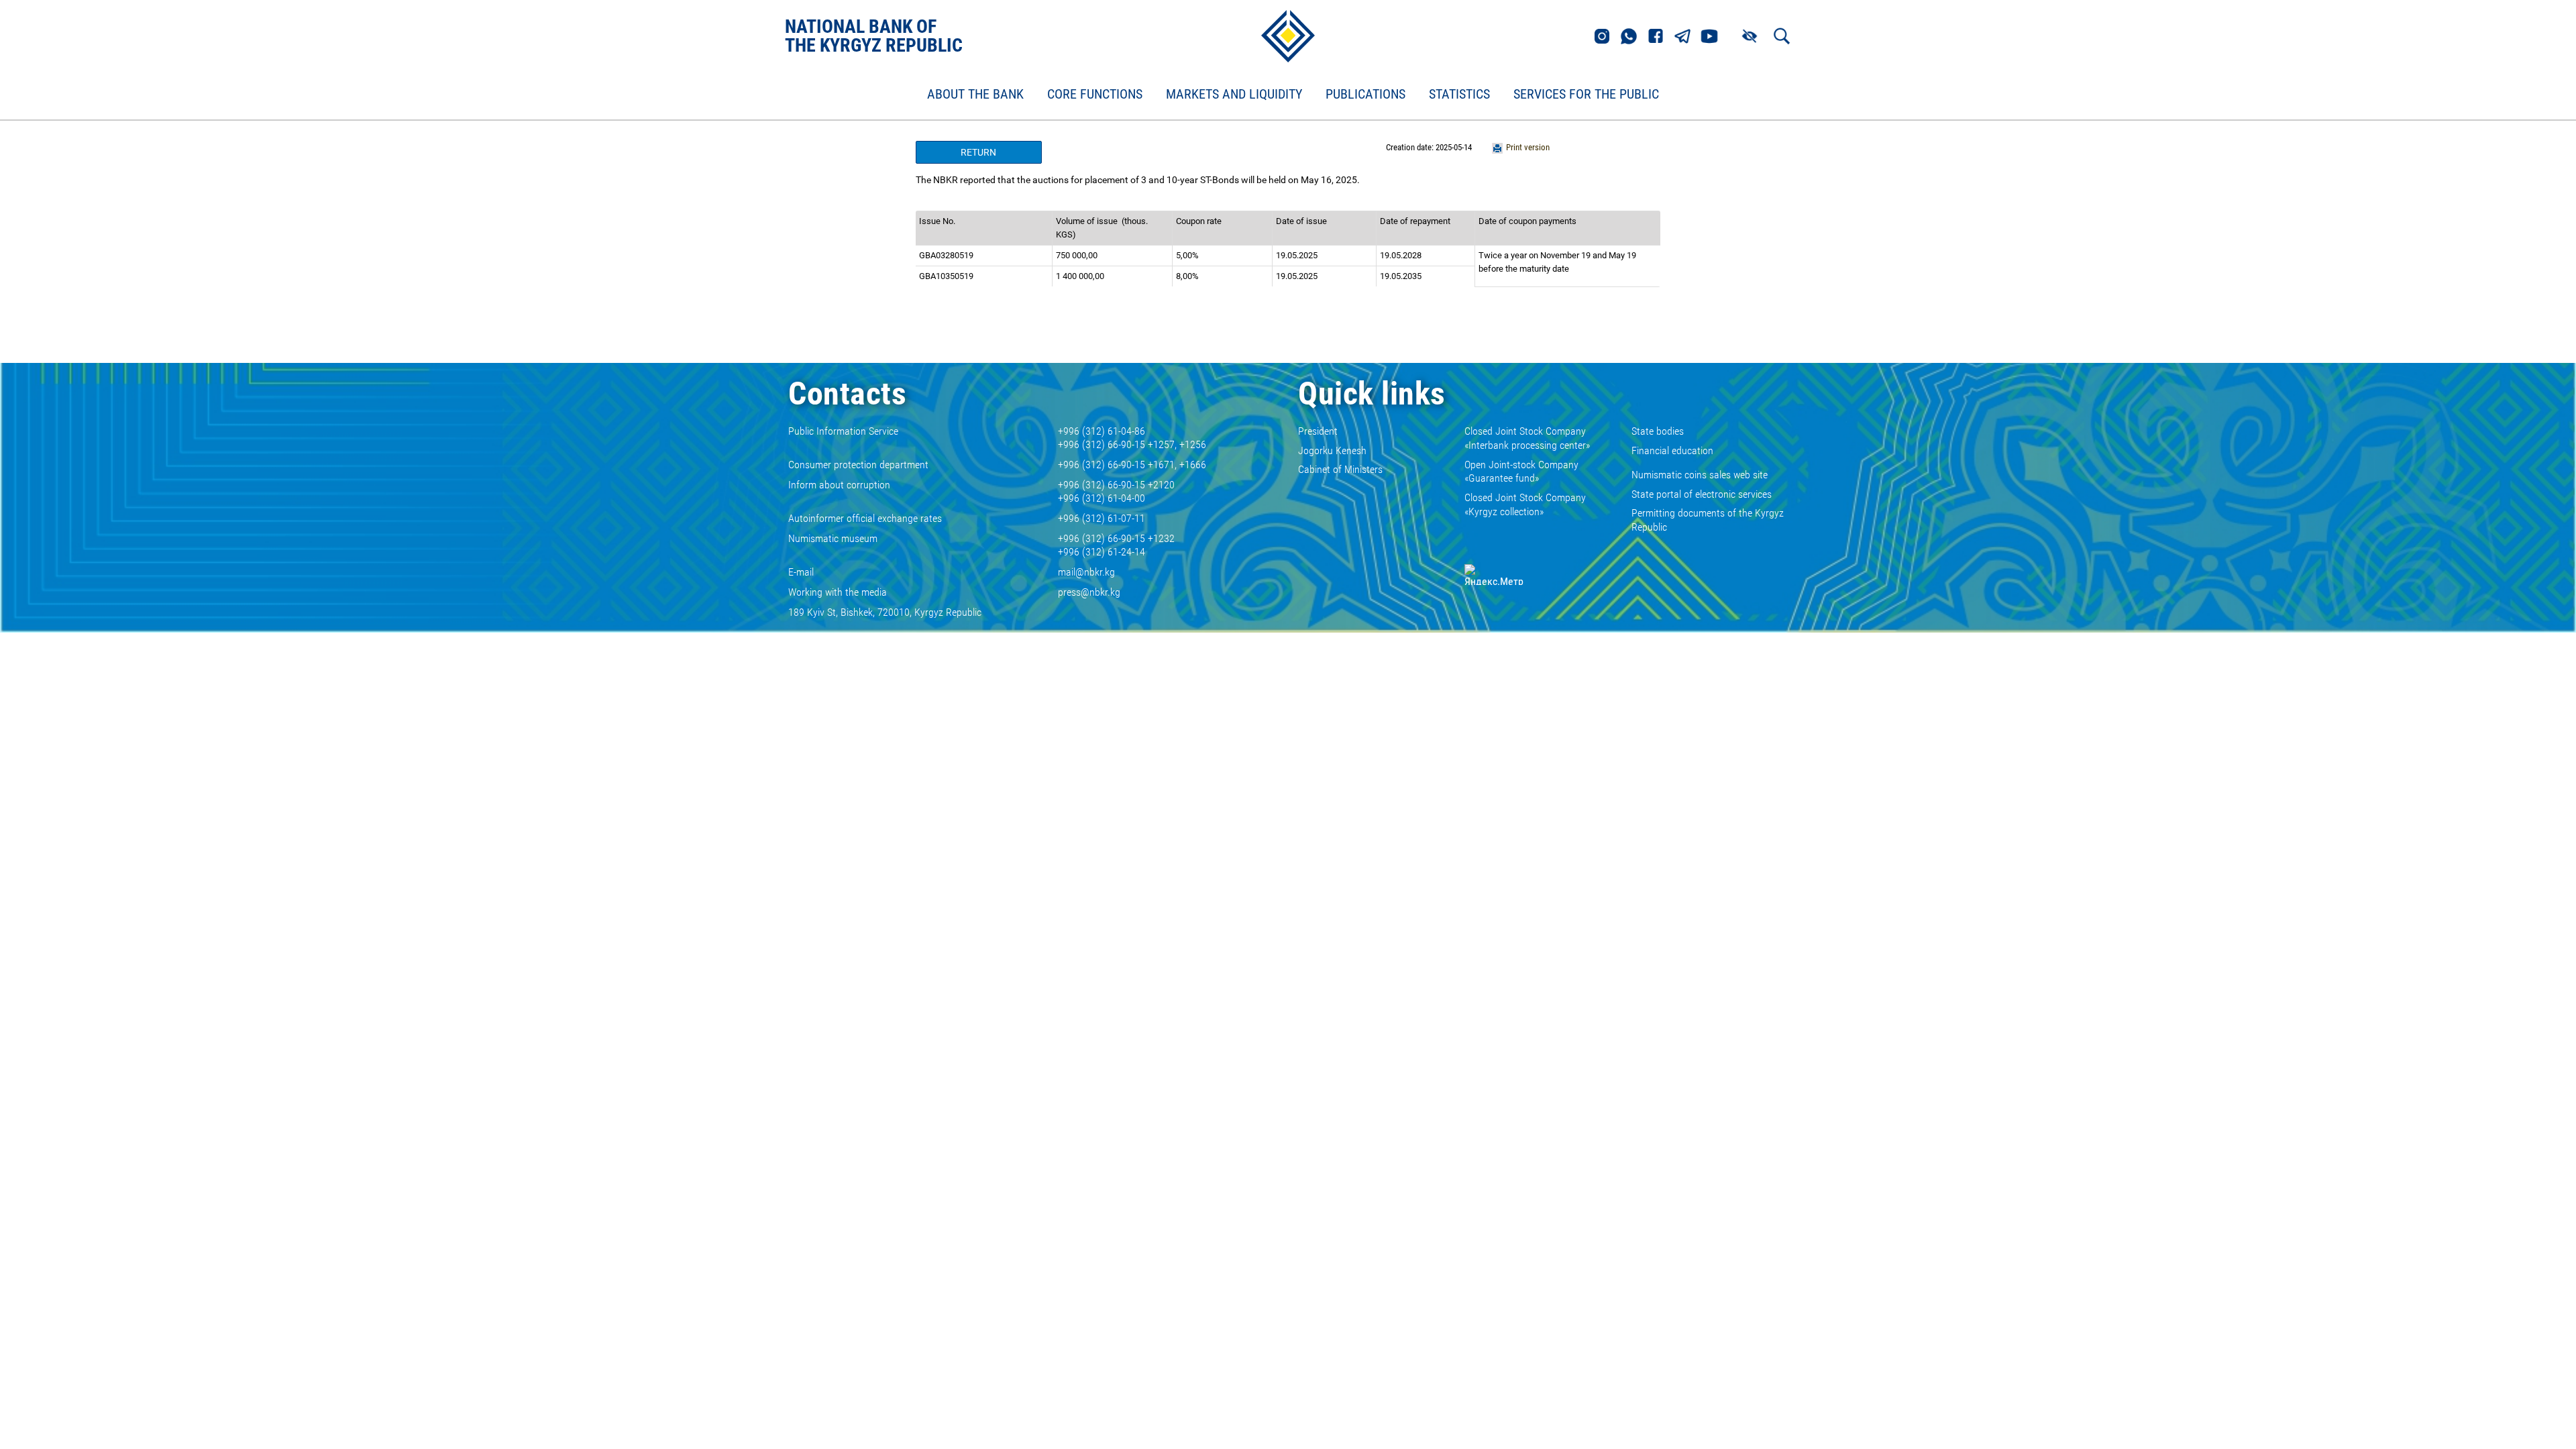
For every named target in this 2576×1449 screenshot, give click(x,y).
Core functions (1095, 95)
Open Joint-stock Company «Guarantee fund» (1521, 472)
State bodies (1658, 431)
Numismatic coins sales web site (1700, 475)
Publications (1365, 95)
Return (978, 152)
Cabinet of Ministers (1340, 469)
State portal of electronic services (1702, 494)
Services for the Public (1586, 95)
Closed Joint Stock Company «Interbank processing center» (1527, 438)
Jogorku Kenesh (1332, 450)
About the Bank (975, 95)
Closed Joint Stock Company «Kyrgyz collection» (1525, 504)
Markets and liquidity (1234, 95)
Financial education (1672, 450)
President (1318, 431)
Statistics (1459, 95)
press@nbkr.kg (1089, 592)
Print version (1528, 147)
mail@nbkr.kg (1086, 572)
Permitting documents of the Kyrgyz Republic (1708, 520)
